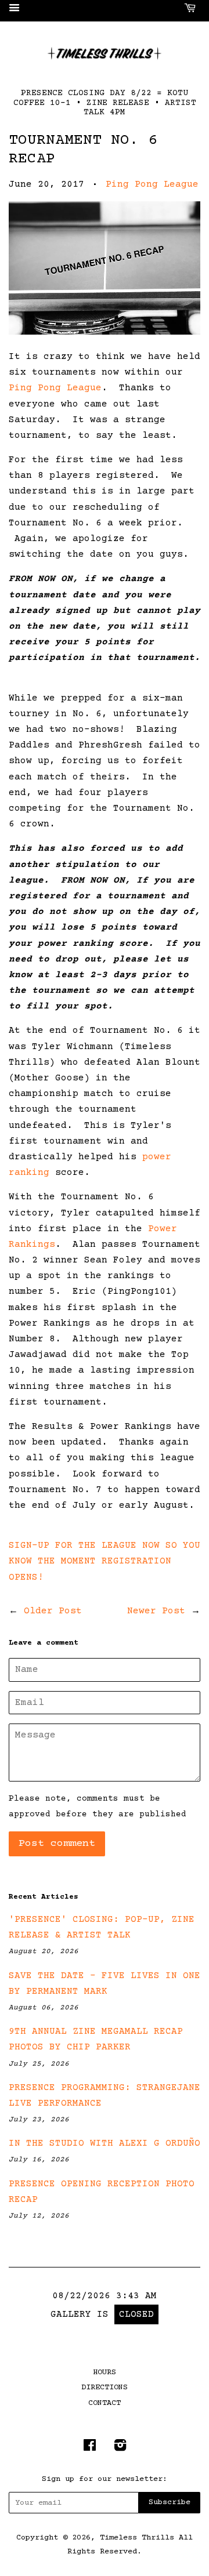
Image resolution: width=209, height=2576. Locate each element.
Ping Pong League (152, 184)
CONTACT (105, 2403)
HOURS (105, 2372)
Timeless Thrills (137, 2538)
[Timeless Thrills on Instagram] (120, 2448)
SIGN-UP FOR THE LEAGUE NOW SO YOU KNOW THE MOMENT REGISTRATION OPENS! (105, 1561)
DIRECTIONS (105, 2388)
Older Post (53, 1611)
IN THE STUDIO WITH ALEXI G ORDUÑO (105, 2143)
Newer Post (156, 1611)
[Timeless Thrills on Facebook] (90, 2448)
